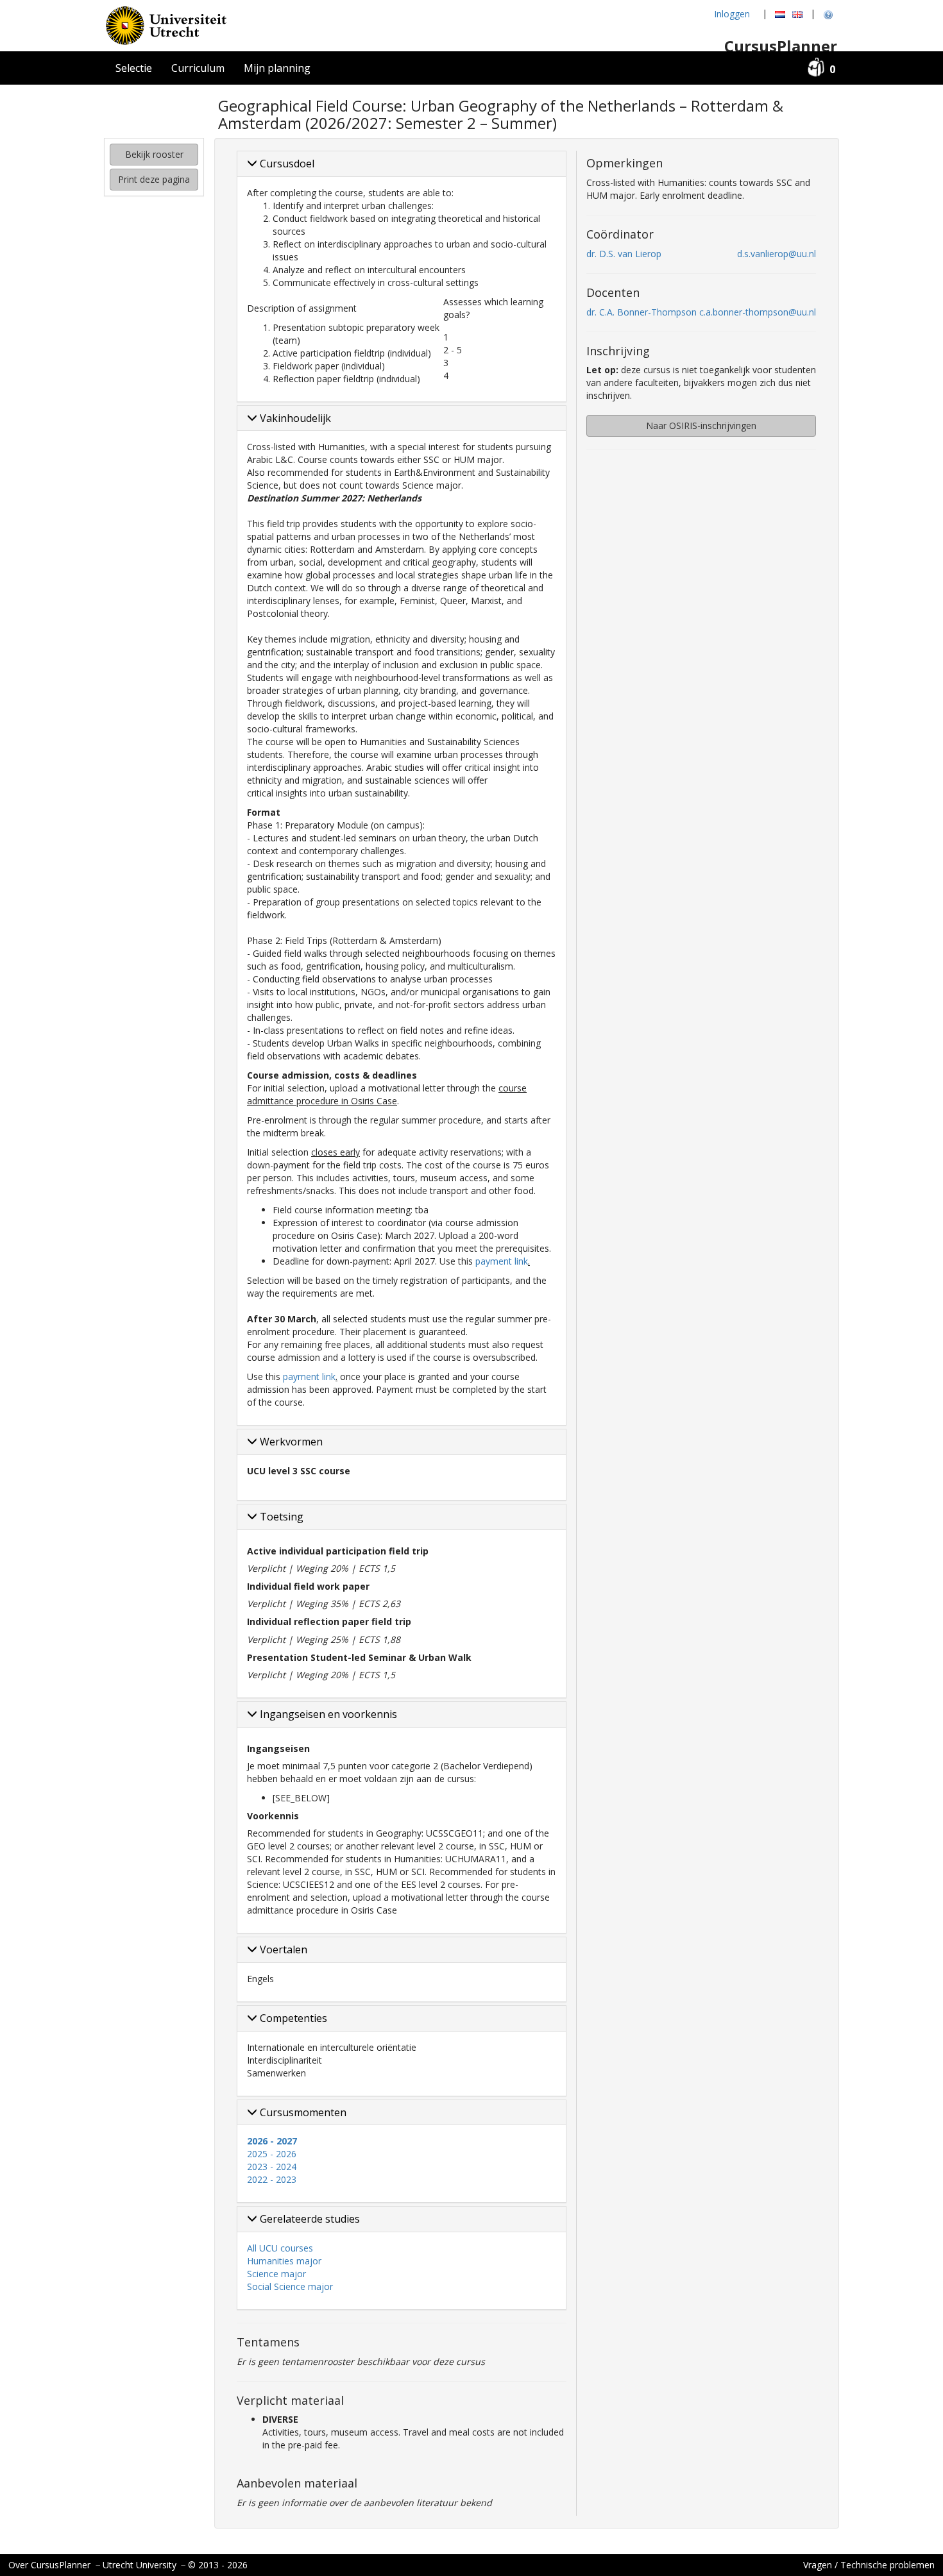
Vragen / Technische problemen (869, 2565)
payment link (502, 1261)
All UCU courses (280, 2248)
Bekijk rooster (154, 154)
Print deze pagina (154, 179)
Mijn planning (277, 68)
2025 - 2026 (272, 2154)
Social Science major (290, 2286)
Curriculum (198, 68)
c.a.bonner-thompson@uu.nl (758, 312)
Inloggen (732, 14)
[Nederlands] (780, 14)
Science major (276, 2274)
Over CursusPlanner (49, 2565)
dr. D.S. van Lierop (624, 254)
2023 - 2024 (272, 2167)
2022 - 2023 (272, 2179)
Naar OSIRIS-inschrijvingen (701, 425)
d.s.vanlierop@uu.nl (777, 254)
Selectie (134, 68)
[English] (797, 14)
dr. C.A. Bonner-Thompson (641, 312)
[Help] (828, 14)
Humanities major (284, 2261)
